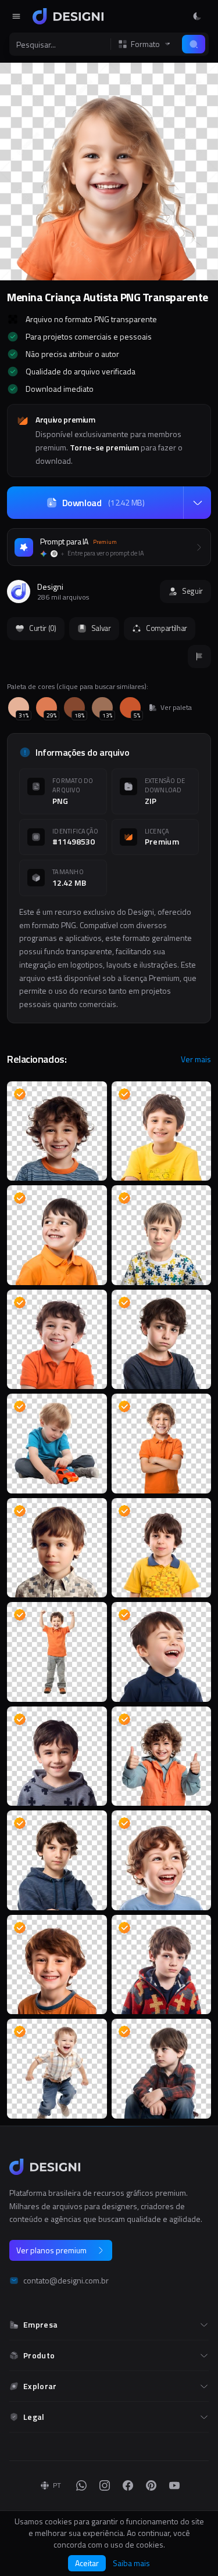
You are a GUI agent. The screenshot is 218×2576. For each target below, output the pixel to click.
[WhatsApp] (81, 2485)
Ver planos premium (51, 2250)
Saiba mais (131, 2563)
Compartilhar (167, 628)
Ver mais (196, 1059)
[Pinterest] (151, 2485)
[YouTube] (174, 2485)
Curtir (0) (43, 628)
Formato (145, 44)
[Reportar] (199, 656)
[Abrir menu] (16, 16)
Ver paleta (176, 708)
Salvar (101, 628)
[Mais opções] (197, 503)
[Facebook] (128, 2485)
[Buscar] (194, 44)
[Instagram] (105, 2485)
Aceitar (87, 2563)
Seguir (192, 591)
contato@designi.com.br (66, 2281)
